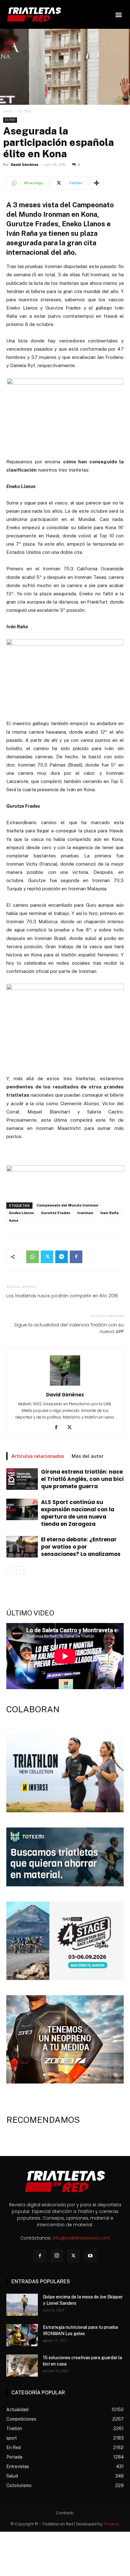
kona (14, 1221)
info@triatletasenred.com (81, 2238)
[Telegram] (62, 1257)
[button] (118, 14)
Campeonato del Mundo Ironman (68, 1205)
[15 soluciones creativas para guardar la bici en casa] (22, 2366)
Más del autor (88, 1456)
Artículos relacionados (38, 1456)
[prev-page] (10, 1570)
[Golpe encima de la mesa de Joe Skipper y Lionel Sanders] (22, 2305)
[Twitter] (47, 1257)
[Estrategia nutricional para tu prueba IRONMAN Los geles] (22, 2335)
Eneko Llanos (22, 1213)
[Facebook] (76, 1257)
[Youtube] (90, 2256)
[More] (97, 183)
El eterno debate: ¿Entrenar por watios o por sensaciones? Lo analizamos (81, 1547)
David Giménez (25, 165)
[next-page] (20, 1570)
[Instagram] (57, 2256)
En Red (25, 111)
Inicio (8, 111)
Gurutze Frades (56, 1213)
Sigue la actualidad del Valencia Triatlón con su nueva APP (69, 1328)
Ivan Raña (109, 1213)
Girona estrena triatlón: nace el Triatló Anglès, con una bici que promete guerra (82, 1479)
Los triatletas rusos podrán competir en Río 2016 (62, 1296)
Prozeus (112, 2524)
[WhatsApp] (32, 1257)
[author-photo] (65, 1386)
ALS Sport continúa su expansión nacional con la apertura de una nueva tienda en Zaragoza (78, 1513)
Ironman (85, 1213)
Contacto (65, 2513)
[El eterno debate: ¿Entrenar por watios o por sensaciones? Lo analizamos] (22, 1547)
